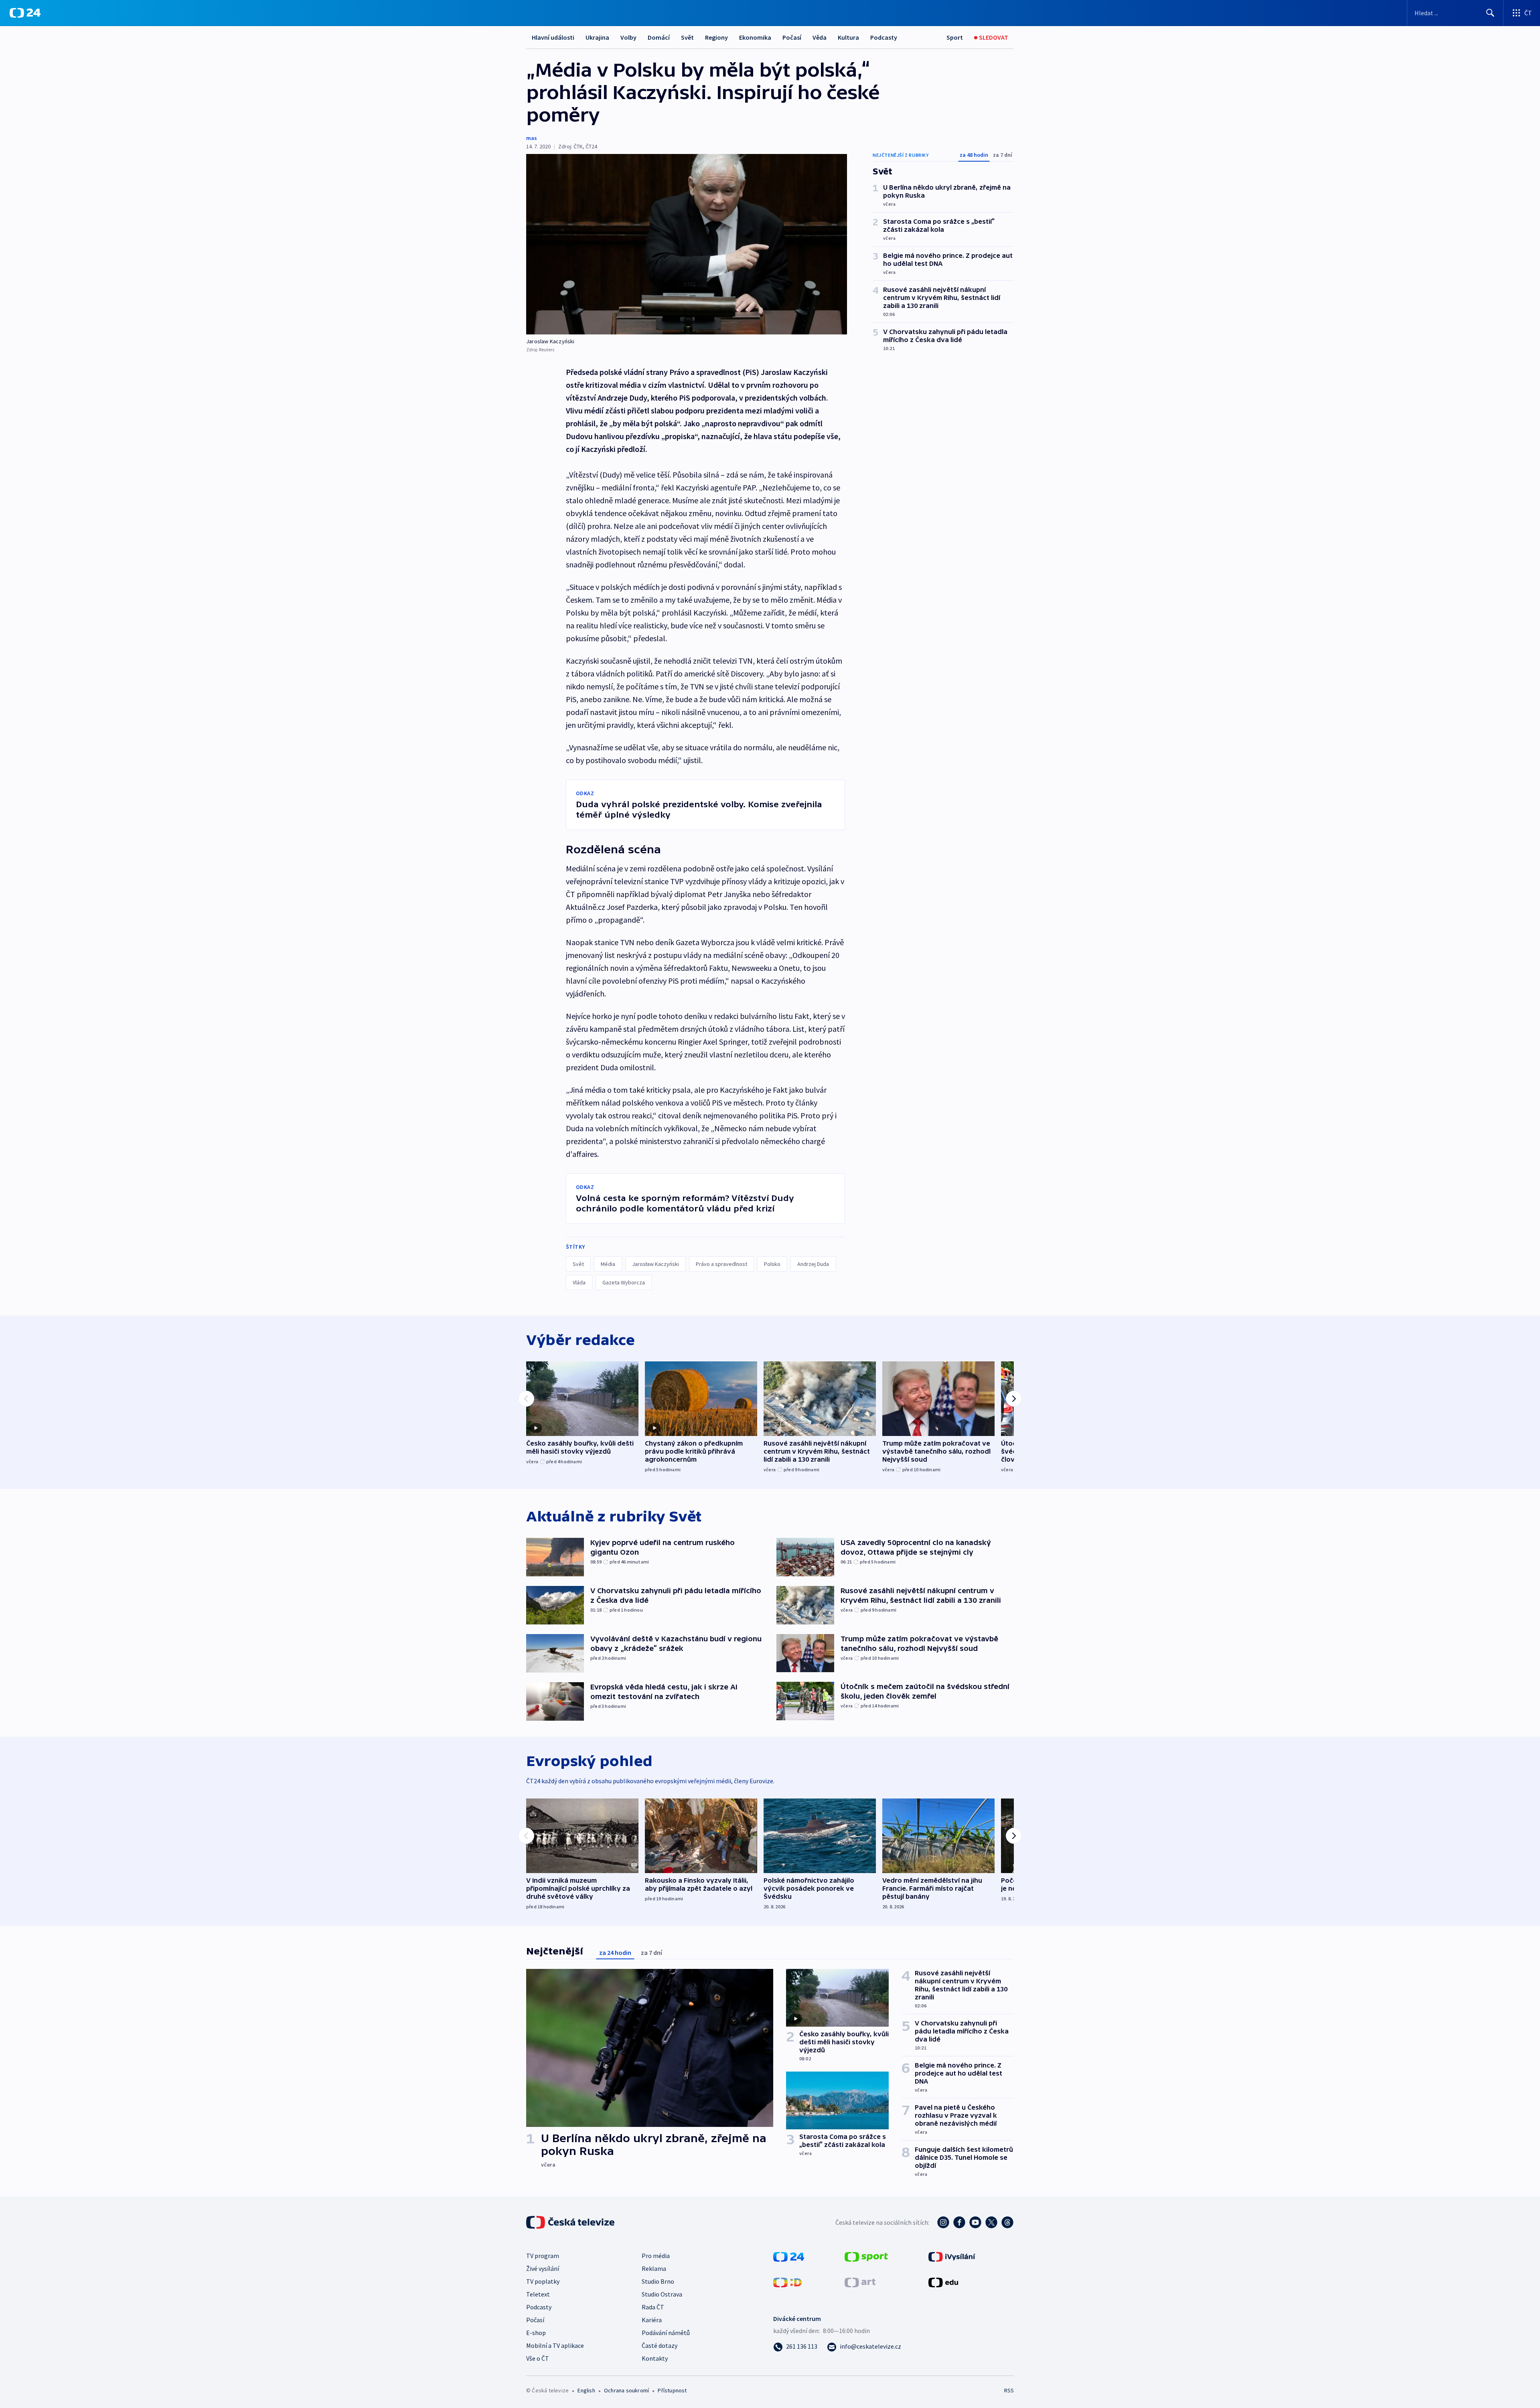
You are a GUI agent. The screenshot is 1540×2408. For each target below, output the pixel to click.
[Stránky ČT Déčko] (787, 2282)
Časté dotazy (660, 2345)
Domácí (659, 37)
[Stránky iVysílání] (952, 2256)
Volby (628, 37)
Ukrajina (597, 37)
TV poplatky (543, 2281)
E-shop (536, 2333)
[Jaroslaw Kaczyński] (687, 244)
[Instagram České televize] (943, 2222)
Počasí (792, 37)
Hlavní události (553, 37)
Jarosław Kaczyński (656, 1264)
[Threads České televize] (1007, 2222)
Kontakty (655, 2358)
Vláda (579, 1282)
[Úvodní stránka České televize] (571, 2222)
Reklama (654, 2268)
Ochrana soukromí (626, 2390)
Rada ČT (653, 2307)
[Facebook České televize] (959, 2222)
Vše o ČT (538, 2358)
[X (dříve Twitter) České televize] (991, 2222)
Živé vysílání (543, 2268)
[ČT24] (25, 13)
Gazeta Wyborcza (624, 1282)
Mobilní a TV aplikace (555, 2345)
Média (608, 1264)
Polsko (772, 1264)
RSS (1009, 2390)
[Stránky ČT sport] (866, 2256)
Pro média (656, 2256)
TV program (543, 2256)
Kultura (848, 37)
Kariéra (652, 2320)
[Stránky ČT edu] (943, 2282)
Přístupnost (672, 2390)
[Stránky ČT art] (860, 2282)
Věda (820, 37)
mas (532, 138)
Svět (687, 37)
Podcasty (884, 37)
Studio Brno (658, 2281)
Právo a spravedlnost (721, 1264)
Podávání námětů (666, 2333)
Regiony (716, 37)
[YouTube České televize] (975, 2222)
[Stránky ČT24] (789, 2256)
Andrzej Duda (813, 1264)
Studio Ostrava (662, 2294)
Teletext (538, 2294)
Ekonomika (755, 37)
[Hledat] (1490, 13)
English (586, 2390)
